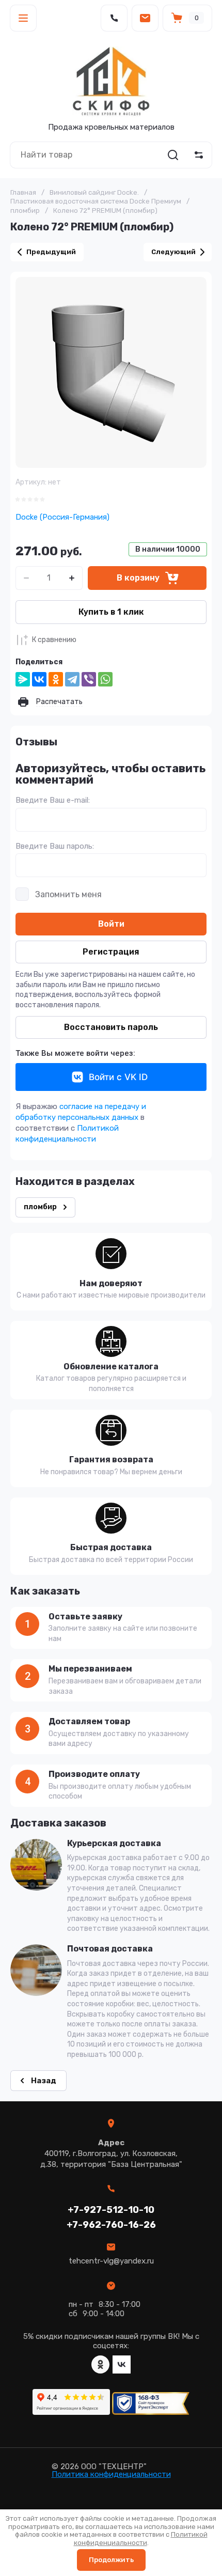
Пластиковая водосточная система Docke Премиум (96, 201)
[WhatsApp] (105, 679)
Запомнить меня (68, 894)
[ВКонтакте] (39, 679)
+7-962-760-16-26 (111, 2225)
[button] (23, 18)
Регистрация (111, 952)
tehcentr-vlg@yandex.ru (111, 2261)
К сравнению (54, 640)
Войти (111, 924)
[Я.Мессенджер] (23, 679)
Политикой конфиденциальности (141, 2539)
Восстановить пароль (111, 1027)
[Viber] (89, 679)
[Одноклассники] (56, 679)
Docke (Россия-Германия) (62, 517)
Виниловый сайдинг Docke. (94, 192)
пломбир (25, 210)
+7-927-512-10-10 (111, 2210)
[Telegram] (72, 679)
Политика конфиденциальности (111, 2474)
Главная (23, 192)
